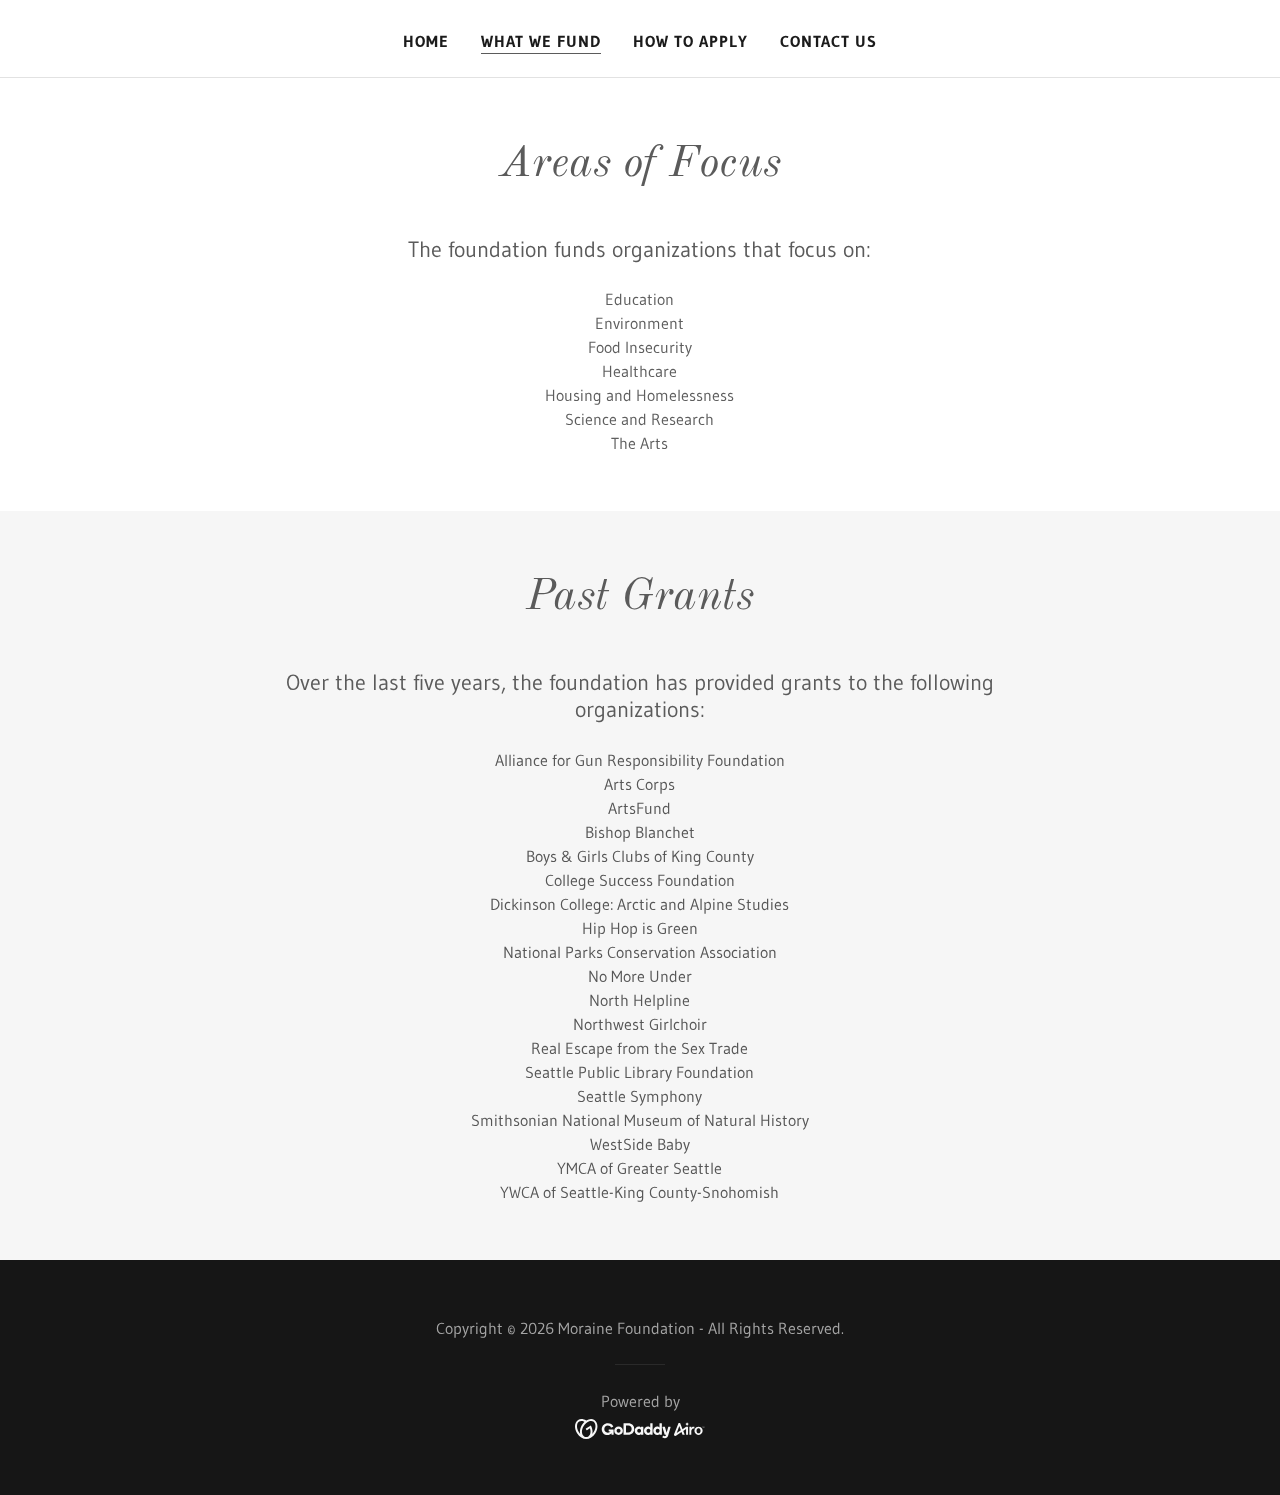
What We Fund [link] (541, 41)
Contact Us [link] (828, 41)
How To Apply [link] (690, 41)
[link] (640, 1427)
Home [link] (426, 41)
